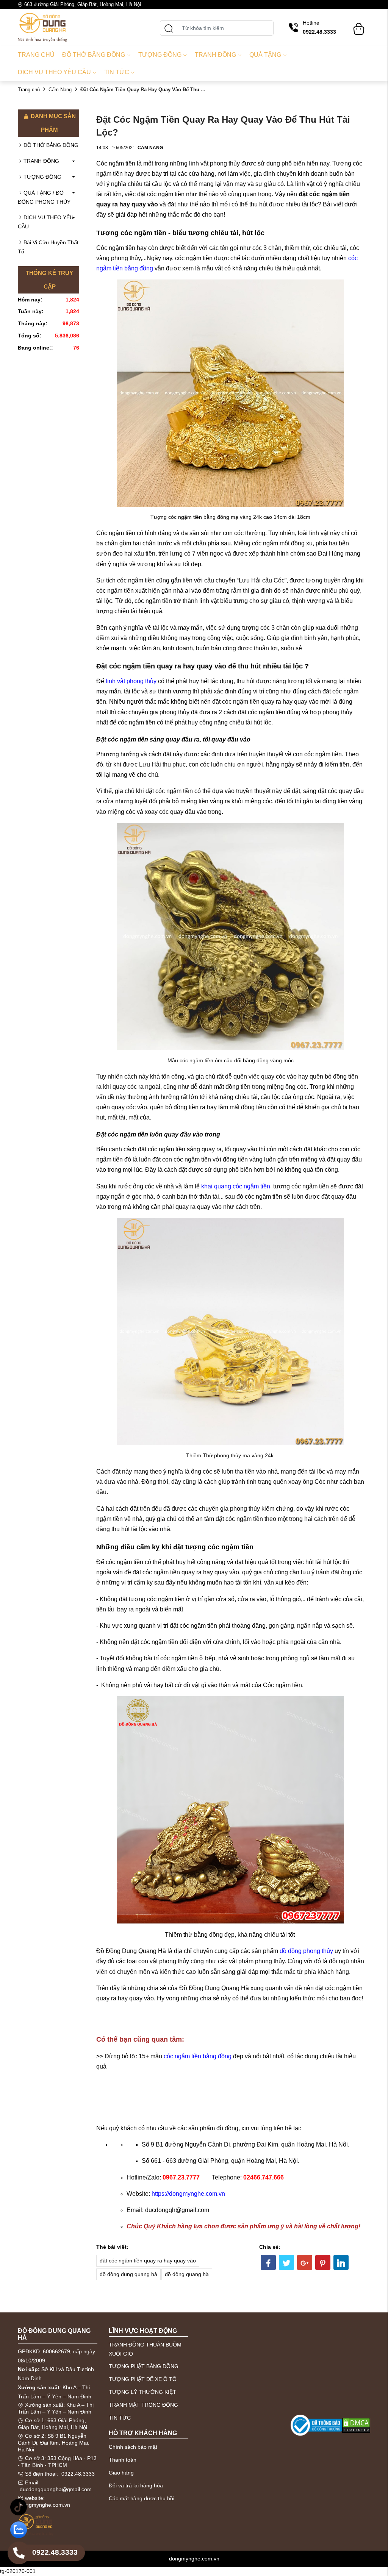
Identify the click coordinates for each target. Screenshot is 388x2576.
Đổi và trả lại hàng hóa (136, 2485)
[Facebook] (268, 2262)
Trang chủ (36, 55)
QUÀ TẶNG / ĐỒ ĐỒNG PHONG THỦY (44, 197)
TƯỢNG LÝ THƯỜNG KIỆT (142, 2392)
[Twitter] (286, 2262)
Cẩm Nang (60, 90)
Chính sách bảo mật (133, 2447)
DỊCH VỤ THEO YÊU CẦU (46, 222)
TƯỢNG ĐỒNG (42, 177)
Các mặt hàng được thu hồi (142, 2498)
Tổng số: (30, 336)
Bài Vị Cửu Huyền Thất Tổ (48, 247)
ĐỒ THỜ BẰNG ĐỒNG (51, 145)
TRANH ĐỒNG (41, 161)
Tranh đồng (215, 55)
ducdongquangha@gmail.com (56, 2489)
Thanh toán (123, 2460)
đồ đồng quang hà (187, 2274)
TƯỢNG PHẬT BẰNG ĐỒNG (144, 2366)
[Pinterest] (323, 2262)
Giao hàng (121, 2473)
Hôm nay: (30, 300)
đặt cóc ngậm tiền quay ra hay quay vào (148, 2261)
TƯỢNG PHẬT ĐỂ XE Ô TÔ (143, 2379)
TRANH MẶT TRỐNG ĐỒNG (143, 2405)
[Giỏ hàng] (359, 25)
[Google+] (305, 2262)
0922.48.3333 (78, 2474)
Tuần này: (31, 311)
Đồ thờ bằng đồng (94, 55)
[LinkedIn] (341, 2262)
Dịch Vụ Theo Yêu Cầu (54, 72)
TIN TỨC (120, 2418)
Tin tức (117, 72)
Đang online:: (35, 348)
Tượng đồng (160, 55)
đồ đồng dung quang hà (128, 2274)
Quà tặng (265, 55)
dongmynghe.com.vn (45, 2505)
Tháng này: (33, 323)
